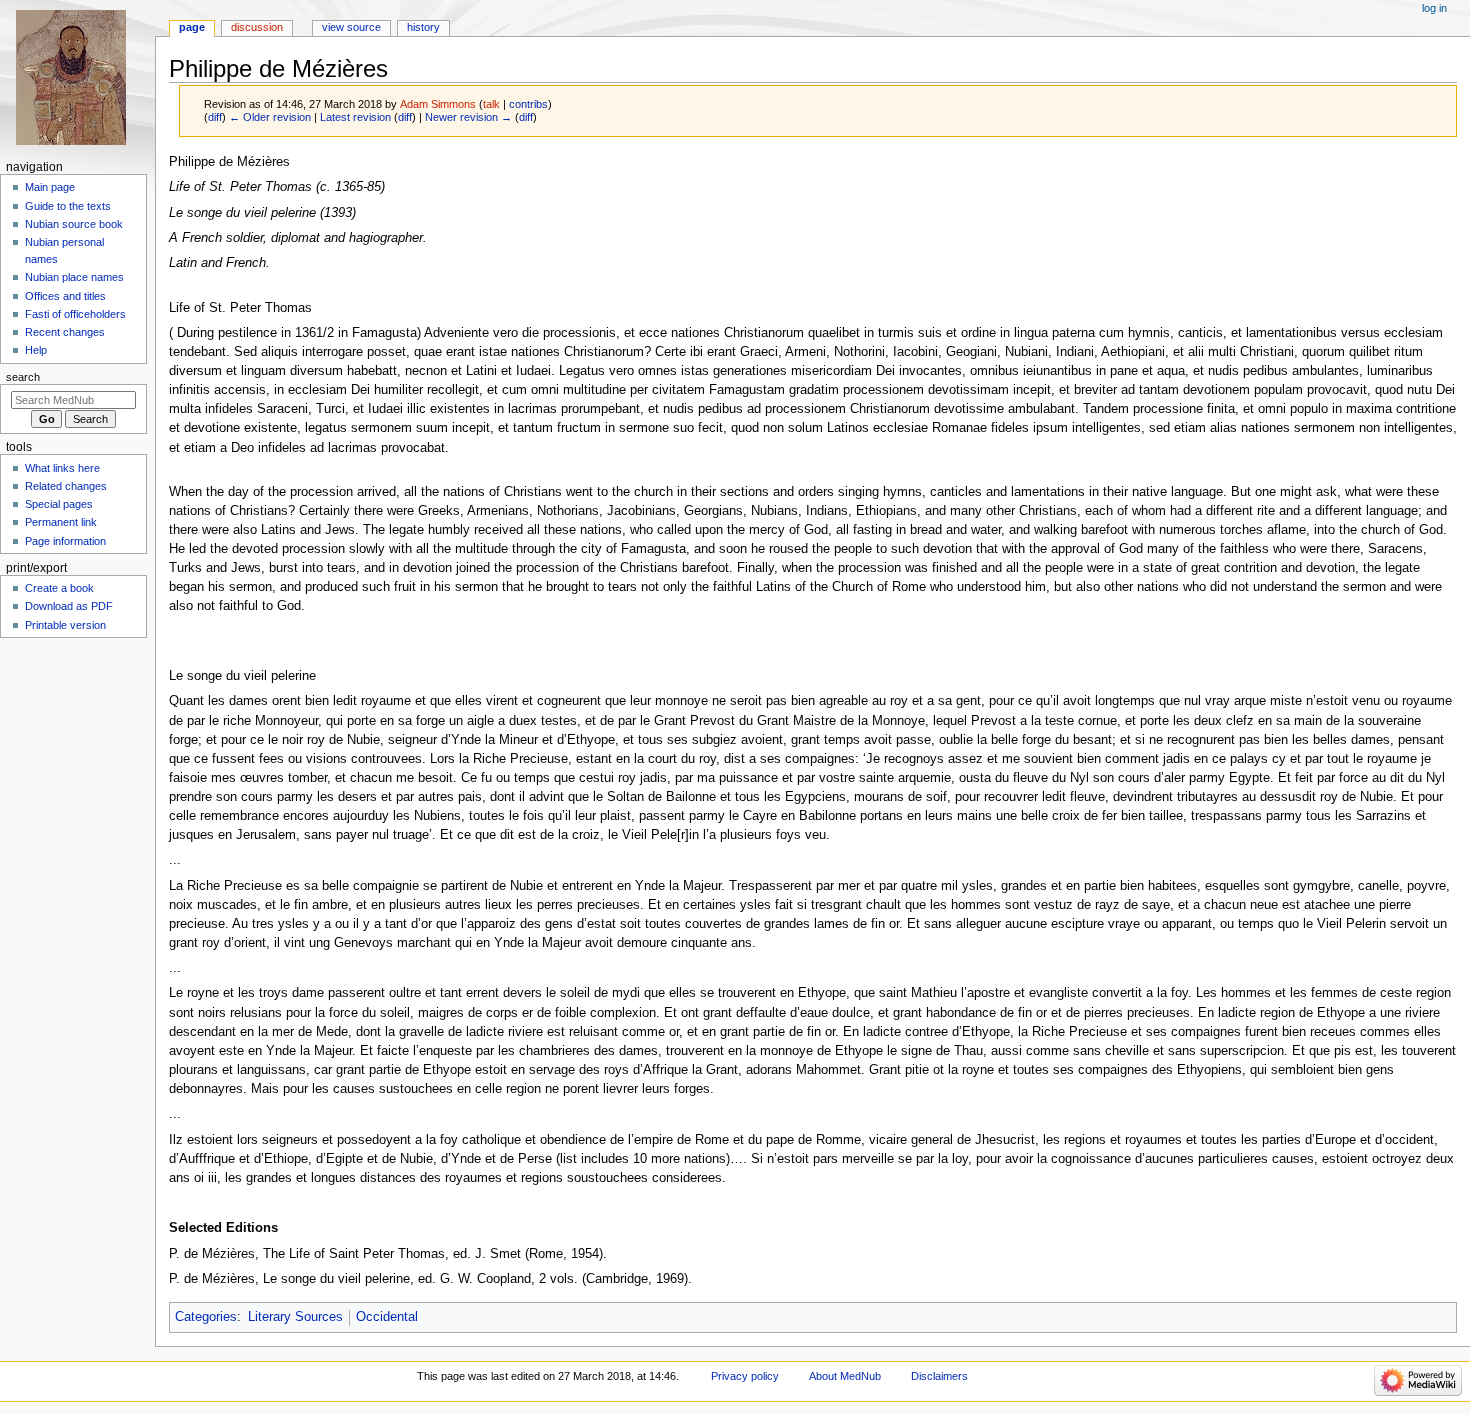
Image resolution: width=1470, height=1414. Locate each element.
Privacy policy (745, 1376)
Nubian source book (74, 224)
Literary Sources (295, 1317)
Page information (65, 541)
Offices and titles (65, 296)
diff (215, 117)
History (423, 27)
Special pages (59, 504)
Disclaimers (939, 1376)
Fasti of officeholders (75, 314)
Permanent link (61, 522)
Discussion (257, 27)
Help (36, 350)
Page (192, 27)
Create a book (59, 588)
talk (491, 104)
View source (351, 27)
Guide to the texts (68, 206)
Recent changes (65, 332)
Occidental (387, 1317)
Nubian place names (74, 277)
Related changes (66, 486)
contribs (528, 104)
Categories (206, 1317)
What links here (62, 468)
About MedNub (845, 1376)
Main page (50, 187)
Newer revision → (468, 117)
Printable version (65, 625)
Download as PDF (69, 606)
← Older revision (270, 117)
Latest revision (355, 117)
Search (23, 377)
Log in (1434, 8)
